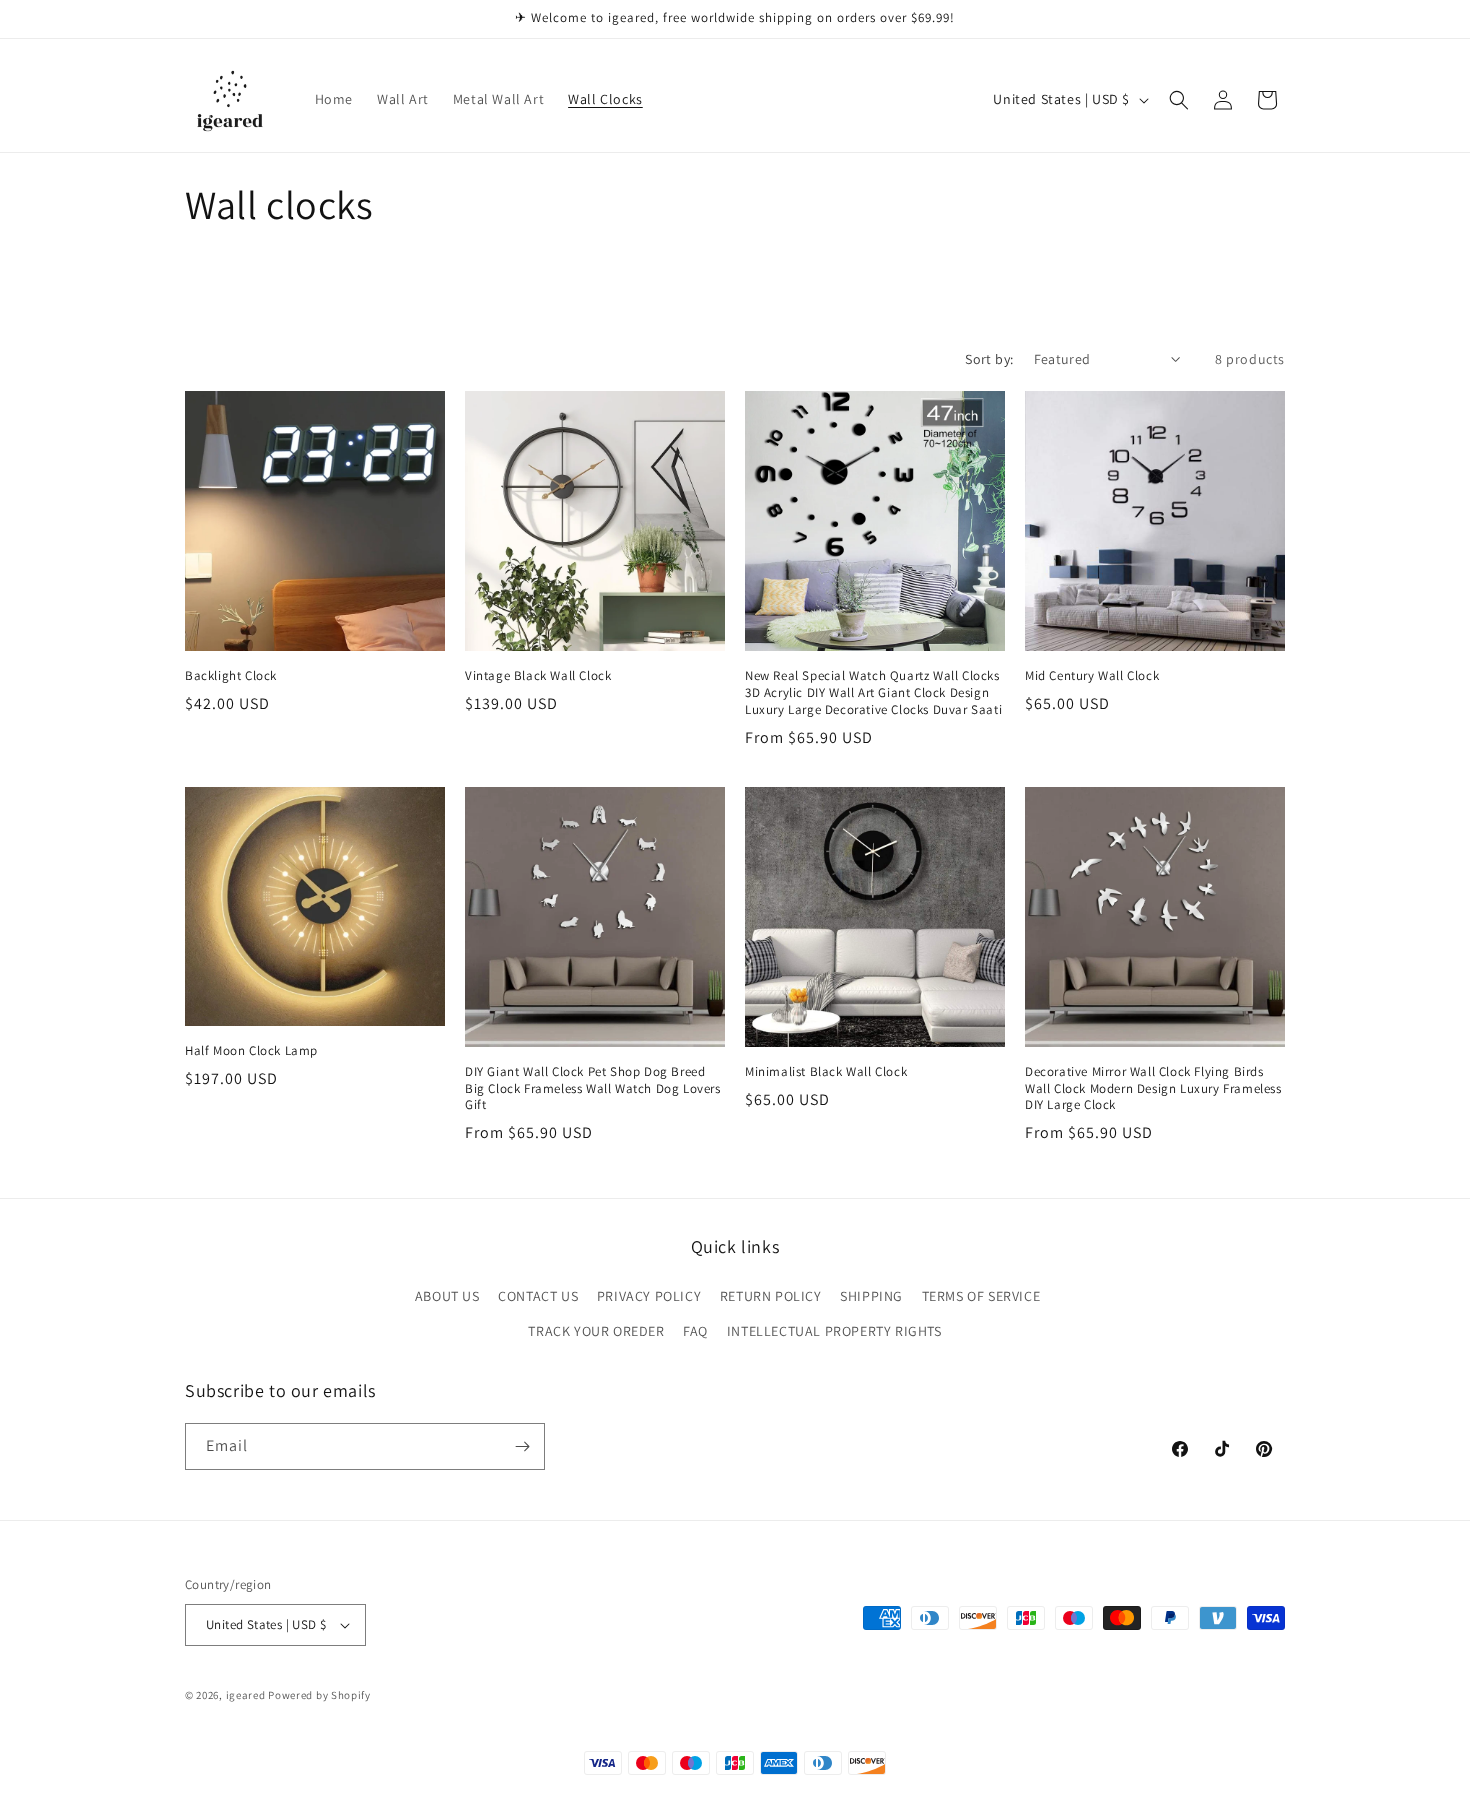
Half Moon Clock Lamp (251, 1051)
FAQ (695, 1331)
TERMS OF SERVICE (981, 1296)
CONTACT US (538, 1296)
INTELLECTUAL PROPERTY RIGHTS (834, 1331)
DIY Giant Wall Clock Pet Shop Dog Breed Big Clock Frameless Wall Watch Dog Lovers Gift (593, 1089)
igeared (246, 1695)
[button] (1179, 100)
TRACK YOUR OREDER (596, 1331)
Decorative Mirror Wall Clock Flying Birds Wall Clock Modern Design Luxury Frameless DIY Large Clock (1153, 1089)
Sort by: (989, 359)
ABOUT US (447, 1296)
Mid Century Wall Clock (1092, 676)
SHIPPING (871, 1296)
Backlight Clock (231, 676)
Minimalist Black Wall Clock (826, 1072)
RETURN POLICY (771, 1296)
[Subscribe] (522, 1446)
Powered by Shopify (319, 1695)
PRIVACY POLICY (649, 1296)
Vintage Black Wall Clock (538, 676)
